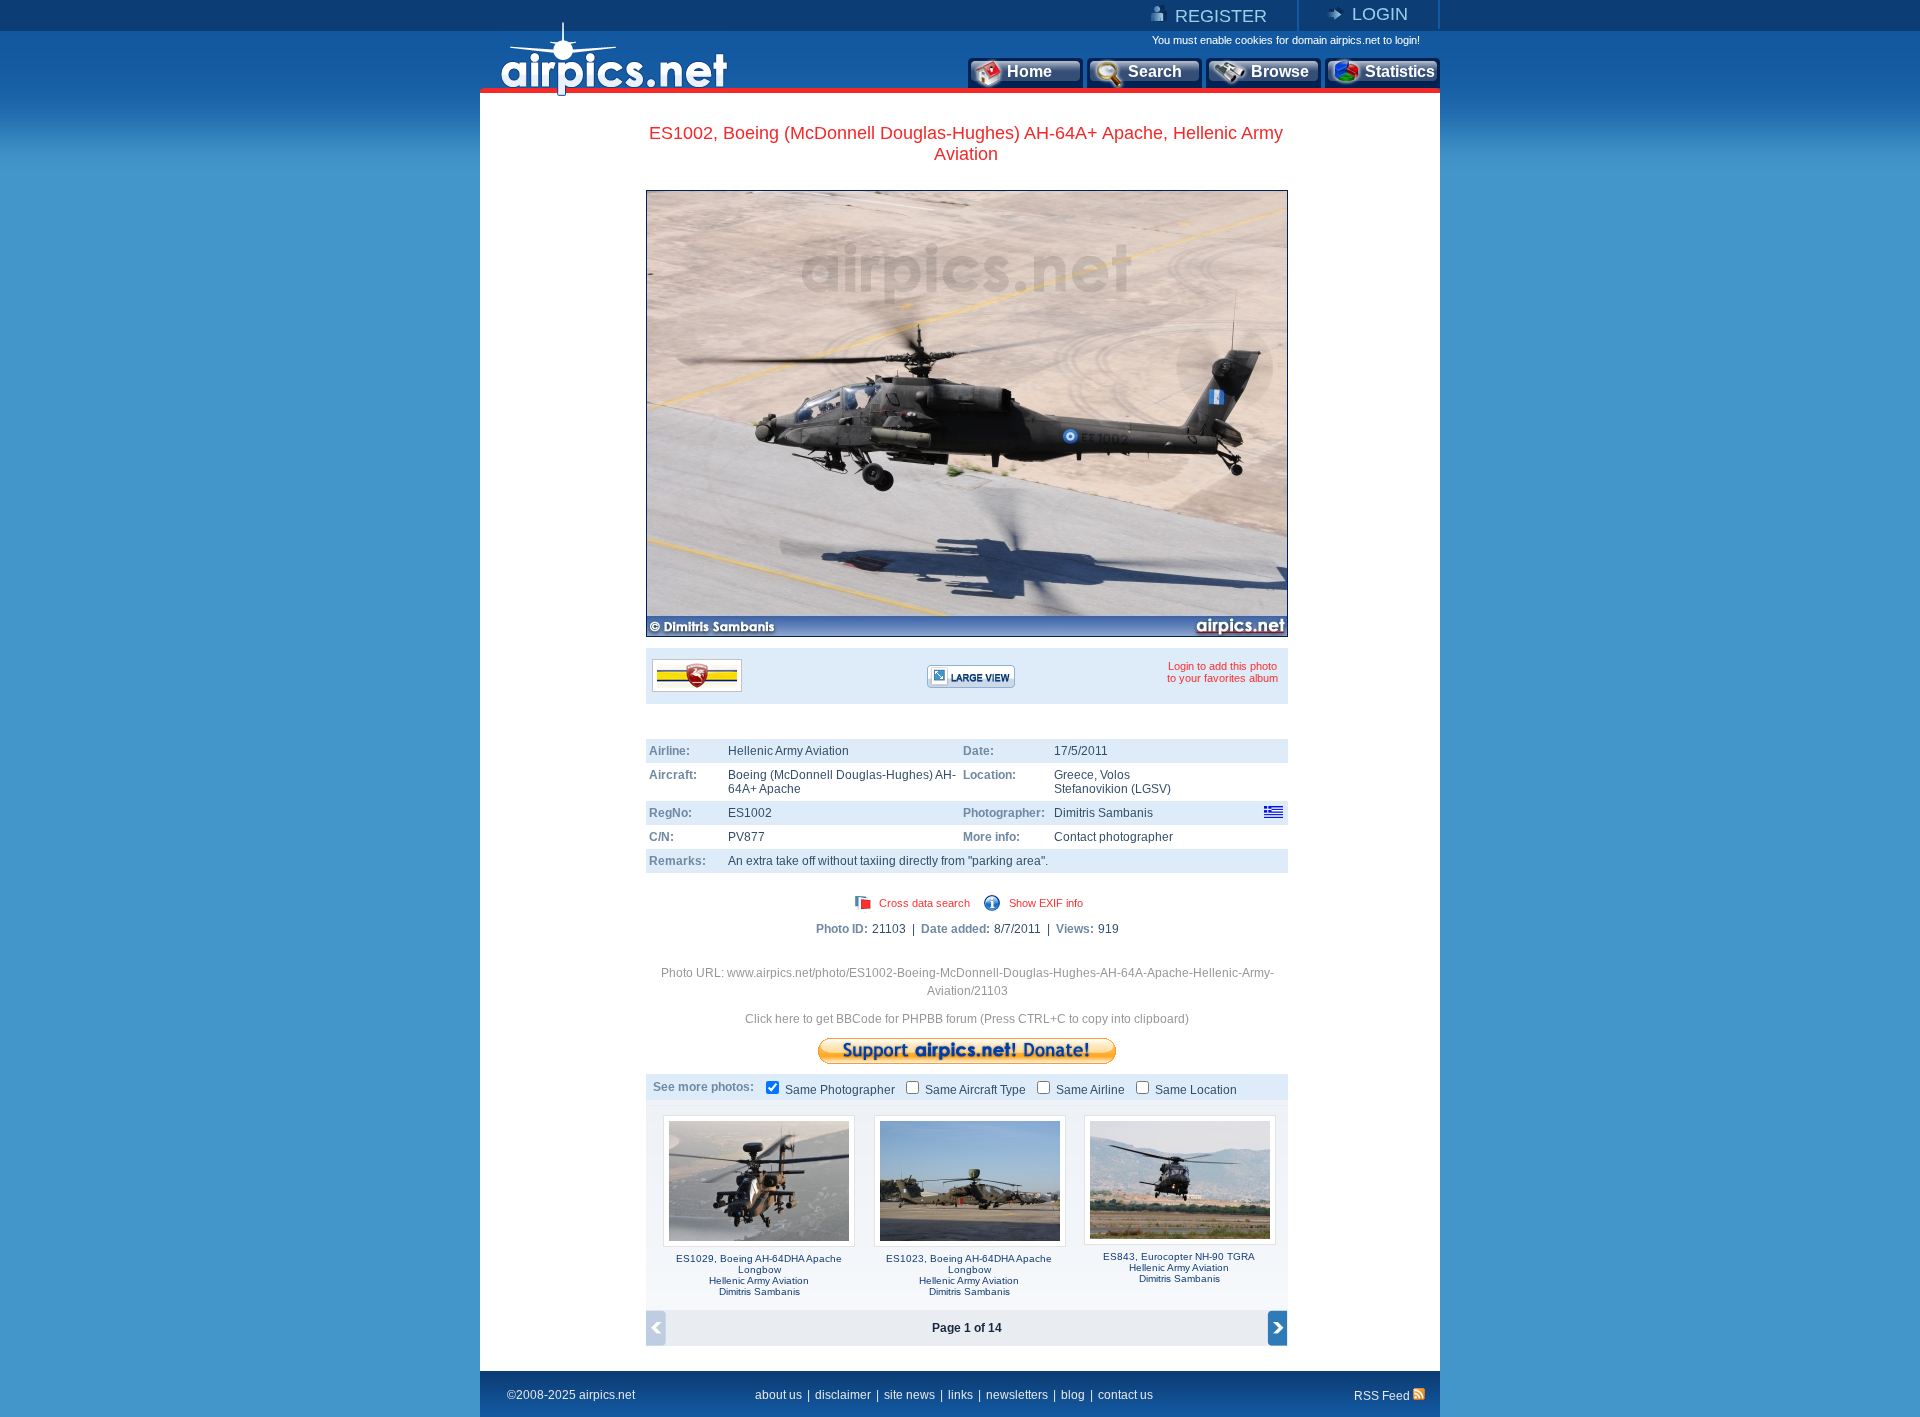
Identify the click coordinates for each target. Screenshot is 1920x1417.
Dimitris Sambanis (1103, 813)
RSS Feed (1383, 1396)
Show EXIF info (1046, 903)
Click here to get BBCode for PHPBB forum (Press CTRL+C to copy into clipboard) (967, 1019)
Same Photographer (840, 1090)
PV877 (746, 837)
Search (1155, 71)
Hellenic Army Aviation (788, 751)
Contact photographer (1113, 837)
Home (1029, 71)
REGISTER (1221, 16)
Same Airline (1090, 1090)
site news (909, 1395)
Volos (1115, 775)
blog (1073, 1395)
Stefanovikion (1092, 789)
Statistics (1400, 71)
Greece (1074, 775)
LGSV (1151, 789)
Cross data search (924, 903)
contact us (1125, 1395)
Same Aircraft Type (975, 1090)
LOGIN (1380, 14)
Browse (1280, 71)
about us (778, 1395)
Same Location (1196, 1090)
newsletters (1017, 1395)
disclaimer (843, 1395)
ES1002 (750, 813)
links (960, 1395)
